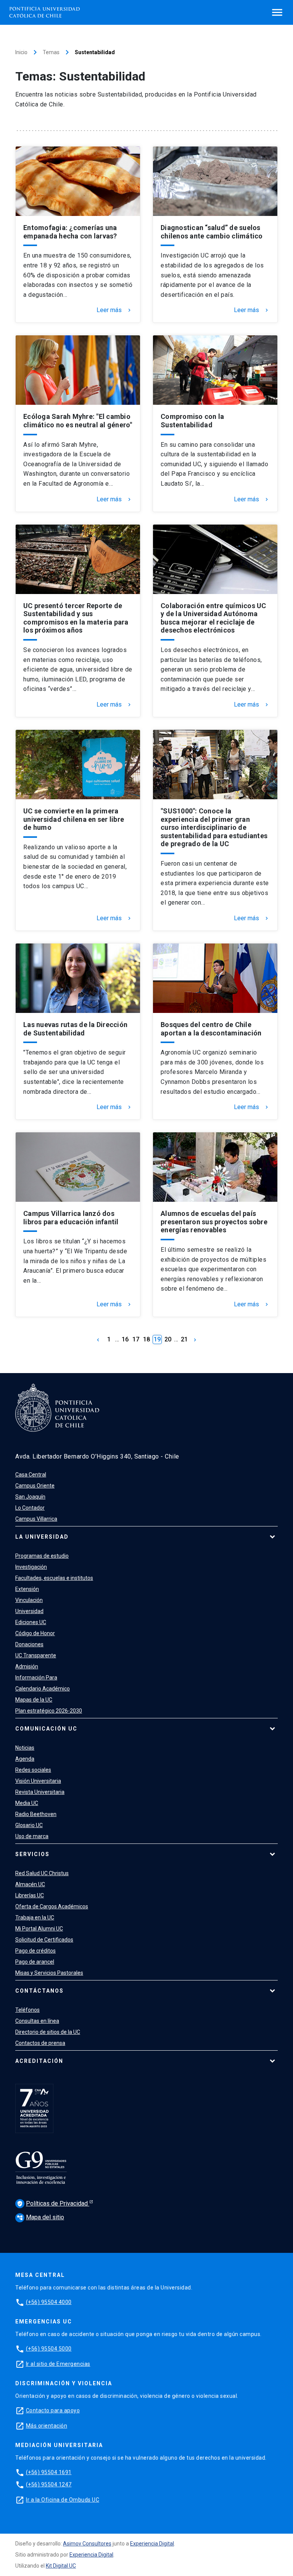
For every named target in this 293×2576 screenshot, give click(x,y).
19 (157, 1339)
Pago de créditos (35, 1951)
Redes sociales (33, 1770)
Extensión (27, 1589)
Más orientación (47, 2426)
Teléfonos (27, 2010)
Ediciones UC (31, 1622)
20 (168, 1339)
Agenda (25, 1759)
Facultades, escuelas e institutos (54, 1578)
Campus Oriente (35, 1486)
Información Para (36, 1678)
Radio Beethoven (36, 1814)
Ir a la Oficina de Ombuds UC (63, 2500)
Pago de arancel (35, 1962)
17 (136, 1339)
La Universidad (42, 1537)
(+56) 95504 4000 (49, 2302)
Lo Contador (30, 1508)
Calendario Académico (43, 1689)
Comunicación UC (46, 1729)
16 (125, 1339)
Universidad (29, 1611)
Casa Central (31, 1475)
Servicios (32, 1854)
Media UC (27, 1803)
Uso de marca (32, 1836)
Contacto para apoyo (53, 2410)
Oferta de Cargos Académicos (52, 1906)
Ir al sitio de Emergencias (58, 2364)
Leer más (114, 310)
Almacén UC (30, 1884)
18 (146, 1339)
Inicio (21, 52)
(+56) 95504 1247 (49, 2484)
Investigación (31, 1567)
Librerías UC (30, 1895)
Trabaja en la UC (35, 1918)
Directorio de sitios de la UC (48, 2032)
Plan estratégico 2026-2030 (49, 1711)
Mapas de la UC (34, 1700)
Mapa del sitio (40, 2217)
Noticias (25, 1748)
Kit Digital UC (61, 2566)
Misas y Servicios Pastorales (49, 1973)
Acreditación (39, 2061)
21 (184, 1339)
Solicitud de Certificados (44, 1940)
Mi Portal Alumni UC (39, 1929)
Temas (51, 52)
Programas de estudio (42, 1556)
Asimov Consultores (87, 2544)
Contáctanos (39, 1991)
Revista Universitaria (40, 1792)
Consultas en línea (37, 2021)
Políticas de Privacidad (53, 2203)
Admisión (27, 1666)
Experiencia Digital (152, 2544)
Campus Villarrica (36, 1519)
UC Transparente (36, 1655)
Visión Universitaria (38, 1781)
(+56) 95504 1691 (49, 2472)
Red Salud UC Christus (42, 1873)
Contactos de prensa (40, 2043)
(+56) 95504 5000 (49, 2349)
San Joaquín (30, 1497)
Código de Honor (35, 1633)
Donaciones (29, 1644)
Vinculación (29, 1600)
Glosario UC (29, 1825)
